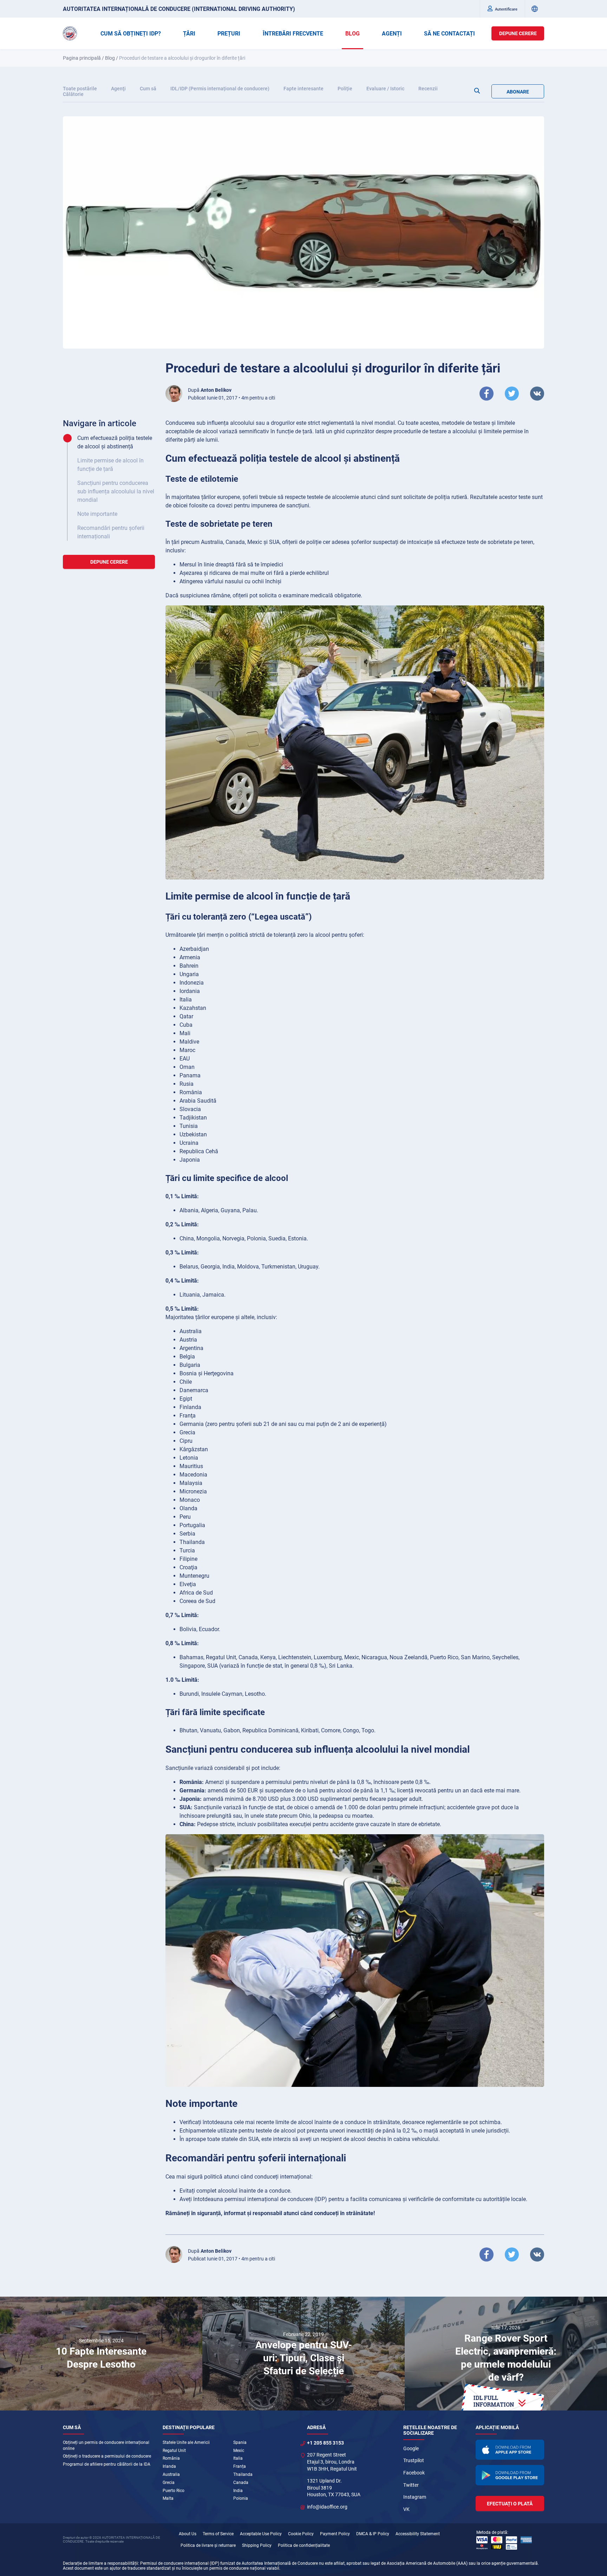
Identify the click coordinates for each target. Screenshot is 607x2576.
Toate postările (80, 89)
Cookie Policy (301, 2534)
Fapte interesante (303, 89)
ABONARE (518, 92)
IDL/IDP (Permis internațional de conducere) (220, 89)
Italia (238, 2458)
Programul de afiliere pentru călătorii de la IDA (107, 2464)
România (171, 2458)
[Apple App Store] (510, 2450)
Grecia (169, 2483)
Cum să (148, 89)
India (238, 2491)
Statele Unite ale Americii (186, 2442)
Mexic (239, 2451)
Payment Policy (335, 2534)
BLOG (353, 34)
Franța (240, 2466)
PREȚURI (229, 34)
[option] (101, 2354)
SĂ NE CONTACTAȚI (449, 34)
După (210, 390)
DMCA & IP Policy (373, 2534)
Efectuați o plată (510, 2504)
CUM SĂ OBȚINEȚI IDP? (131, 34)
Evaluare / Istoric (385, 89)
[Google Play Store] (510, 2475)
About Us (188, 2534)
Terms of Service (218, 2534)
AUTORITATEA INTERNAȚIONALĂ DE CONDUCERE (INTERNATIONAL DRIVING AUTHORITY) (179, 9)
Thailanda (243, 2474)
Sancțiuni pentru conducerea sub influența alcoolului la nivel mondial (116, 491)
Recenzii (428, 89)
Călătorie (73, 94)
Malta (168, 2498)
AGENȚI (392, 34)
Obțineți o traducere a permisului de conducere (107, 2456)
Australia (171, 2474)
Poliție (345, 89)
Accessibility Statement (418, 2534)
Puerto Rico (174, 2491)
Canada (241, 2483)
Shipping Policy (257, 2545)
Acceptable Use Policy (261, 2534)
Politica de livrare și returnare (208, 2545)
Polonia (241, 2498)
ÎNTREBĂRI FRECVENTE (293, 34)
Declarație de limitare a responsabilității (100, 2563)
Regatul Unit (174, 2451)
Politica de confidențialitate (304, 2545)
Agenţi (118, 89)
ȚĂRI (189, 34)
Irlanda (169, 2466)
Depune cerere (518, 33)
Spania (240, 2442)
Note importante (97, 514)
